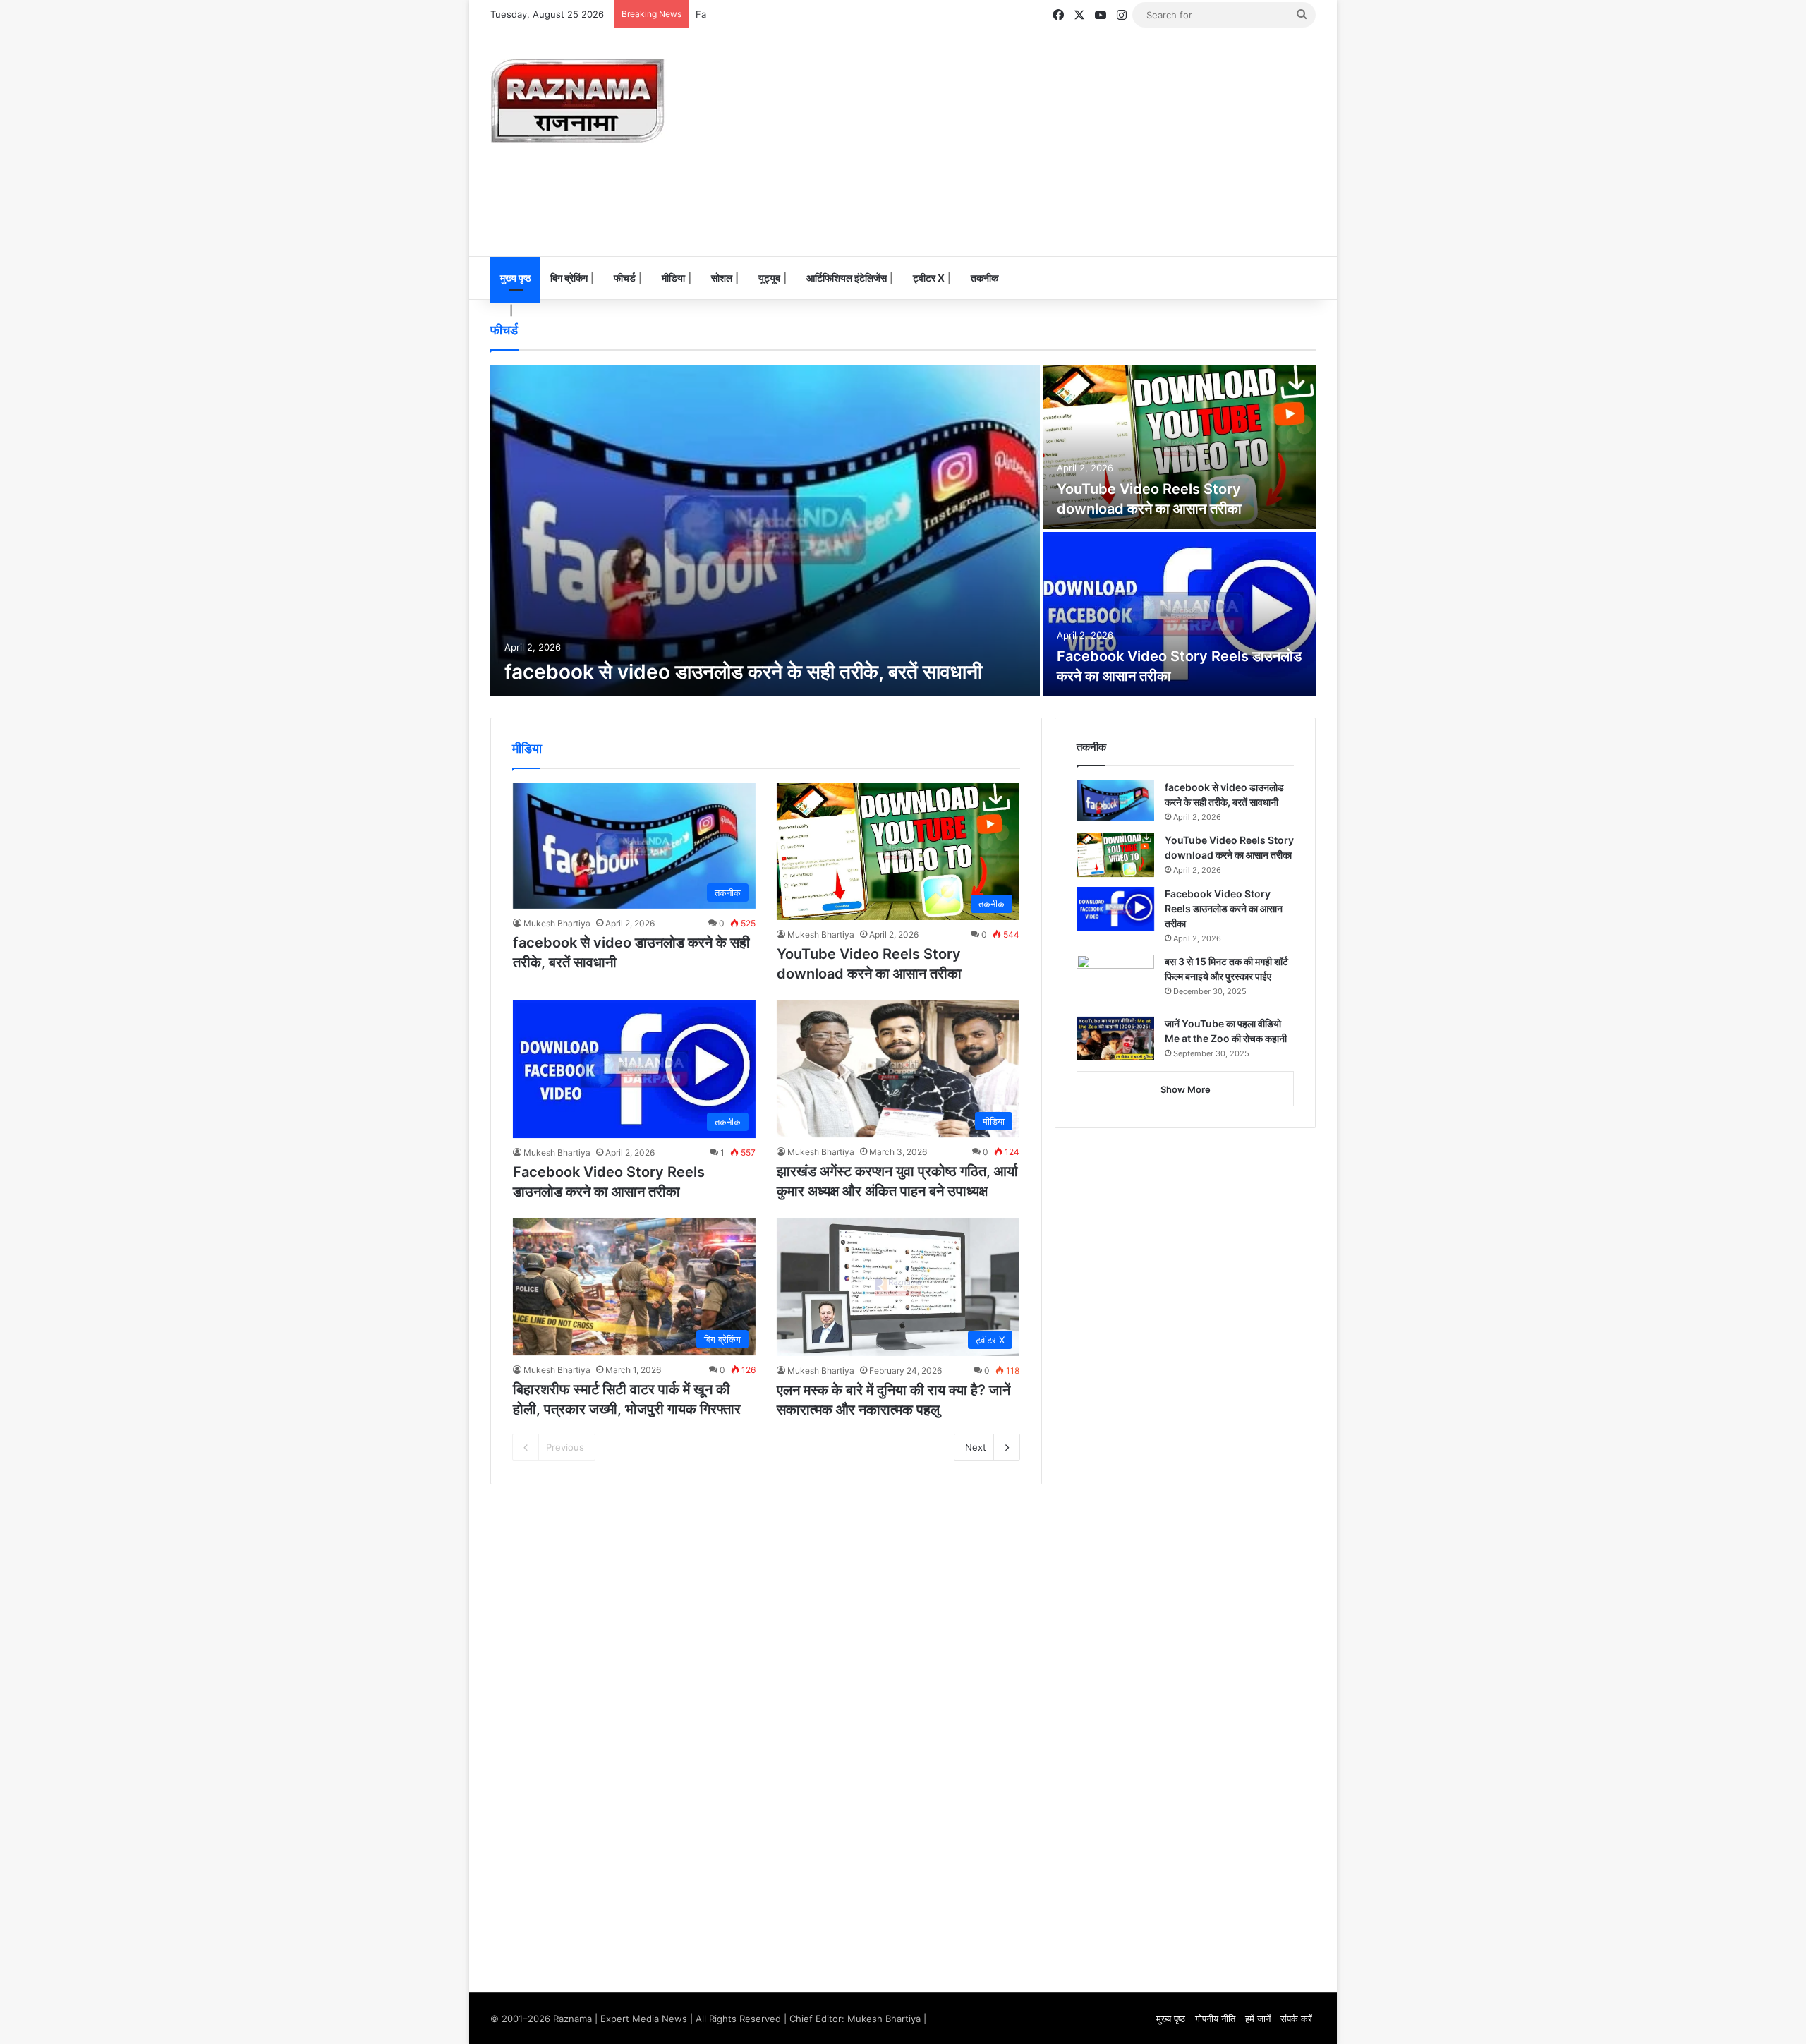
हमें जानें (1258, 2019)
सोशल (722, 278)
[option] (903, 531)
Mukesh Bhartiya (557, 923)
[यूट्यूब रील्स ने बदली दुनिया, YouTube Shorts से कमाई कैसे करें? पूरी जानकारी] (1179, 447)
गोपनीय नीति (1215, 2019)
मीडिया (673, 278)
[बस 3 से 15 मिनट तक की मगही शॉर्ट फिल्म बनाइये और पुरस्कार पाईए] (1115, 981)
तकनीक (984, 278)
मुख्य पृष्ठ (515, 278)
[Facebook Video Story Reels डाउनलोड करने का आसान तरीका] (1115, 909)
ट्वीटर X (929, 278)
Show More (1186, 1089)
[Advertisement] (1044, 143)
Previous (565, 1447)
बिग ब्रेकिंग (569, 278)
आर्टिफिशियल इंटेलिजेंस (847, 278)
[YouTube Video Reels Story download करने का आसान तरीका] (1115, 855)
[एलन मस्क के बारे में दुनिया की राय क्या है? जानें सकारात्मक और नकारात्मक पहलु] (765, 531)
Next (976, 1447)
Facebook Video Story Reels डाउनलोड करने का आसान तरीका (815, 14)
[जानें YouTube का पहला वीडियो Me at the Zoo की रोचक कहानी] (1115, 1039)
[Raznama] (578, 101)
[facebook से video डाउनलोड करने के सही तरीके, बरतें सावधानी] (1115, 800)
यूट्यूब (769, 278)
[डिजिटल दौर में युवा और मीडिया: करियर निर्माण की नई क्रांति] (1179, 614)
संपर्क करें (1296, 2019)
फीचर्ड (625, 278)
